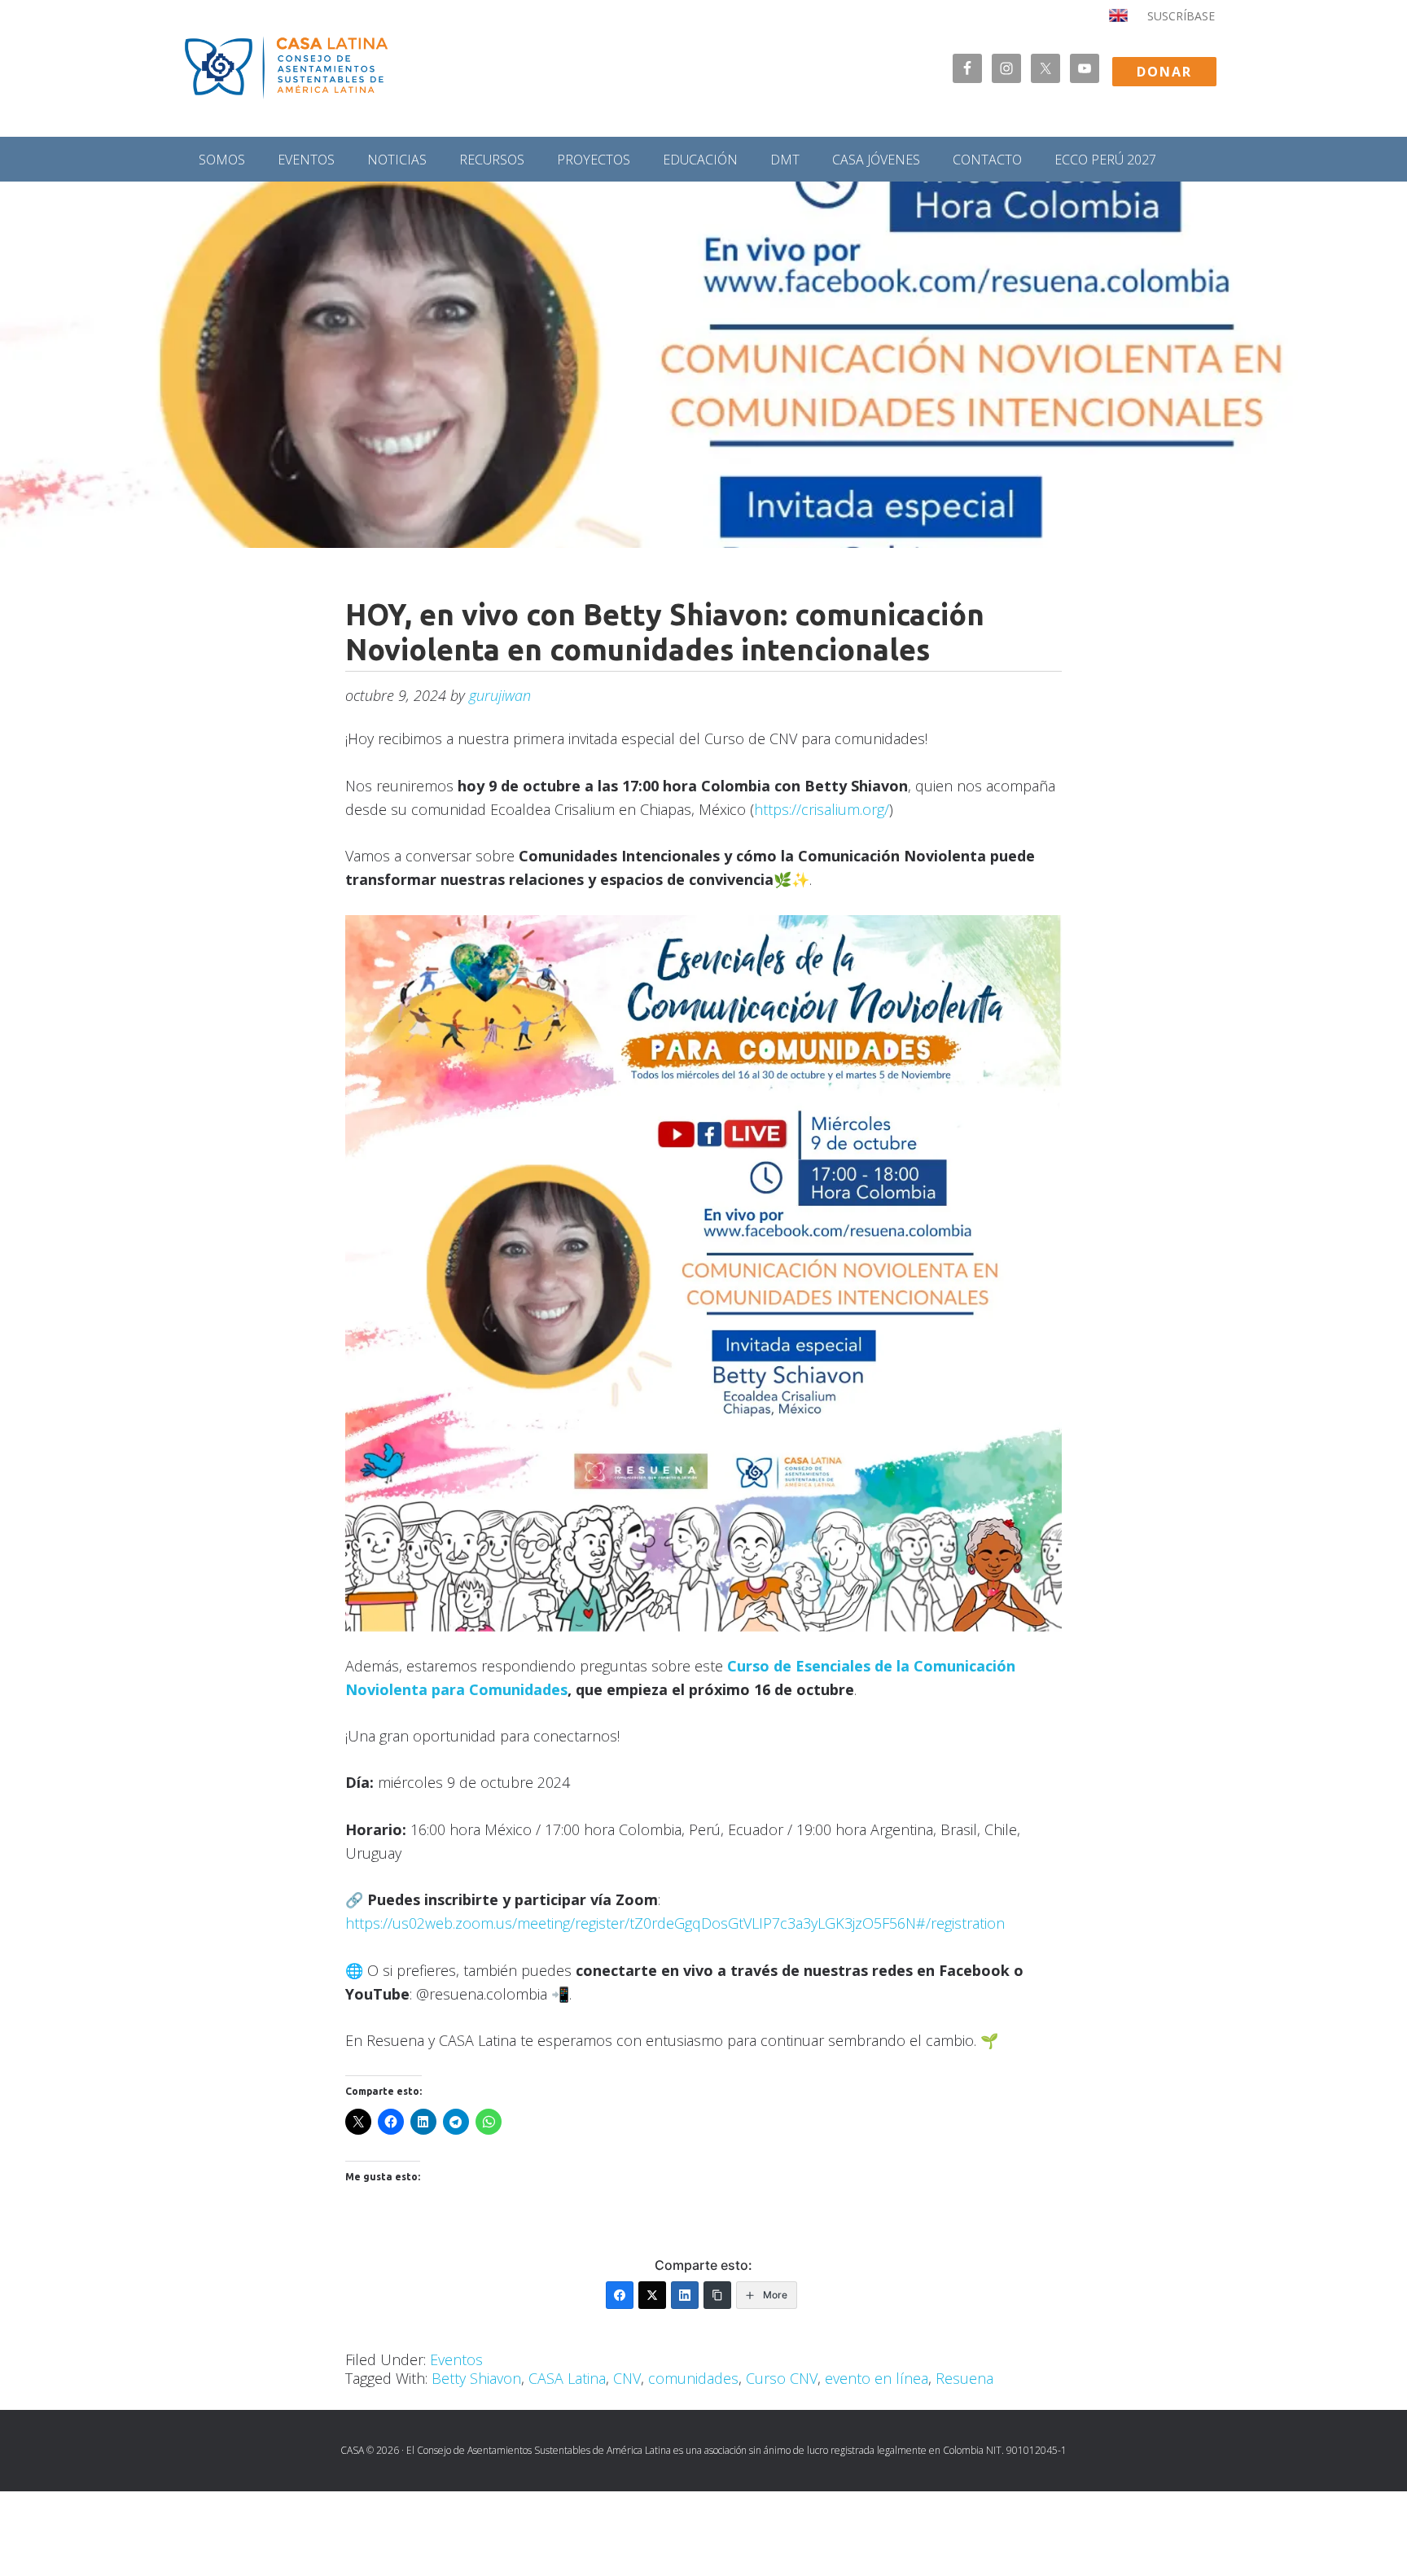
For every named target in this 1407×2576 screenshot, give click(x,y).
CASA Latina (567, 2378)
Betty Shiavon (476, 2378)
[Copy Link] (717, 2295)
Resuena (964, 2378)
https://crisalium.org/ (822, 809)
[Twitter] (652, 2295)
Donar (1164, 72)
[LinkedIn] (685, 2295)
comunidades (693, 2378)
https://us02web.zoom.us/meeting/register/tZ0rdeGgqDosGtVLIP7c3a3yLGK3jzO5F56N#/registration (675, 1923)
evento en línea (877, 2378)
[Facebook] (620, 2295)
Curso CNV (782, 2378)
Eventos (456, 2359)
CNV (627, 2378)
